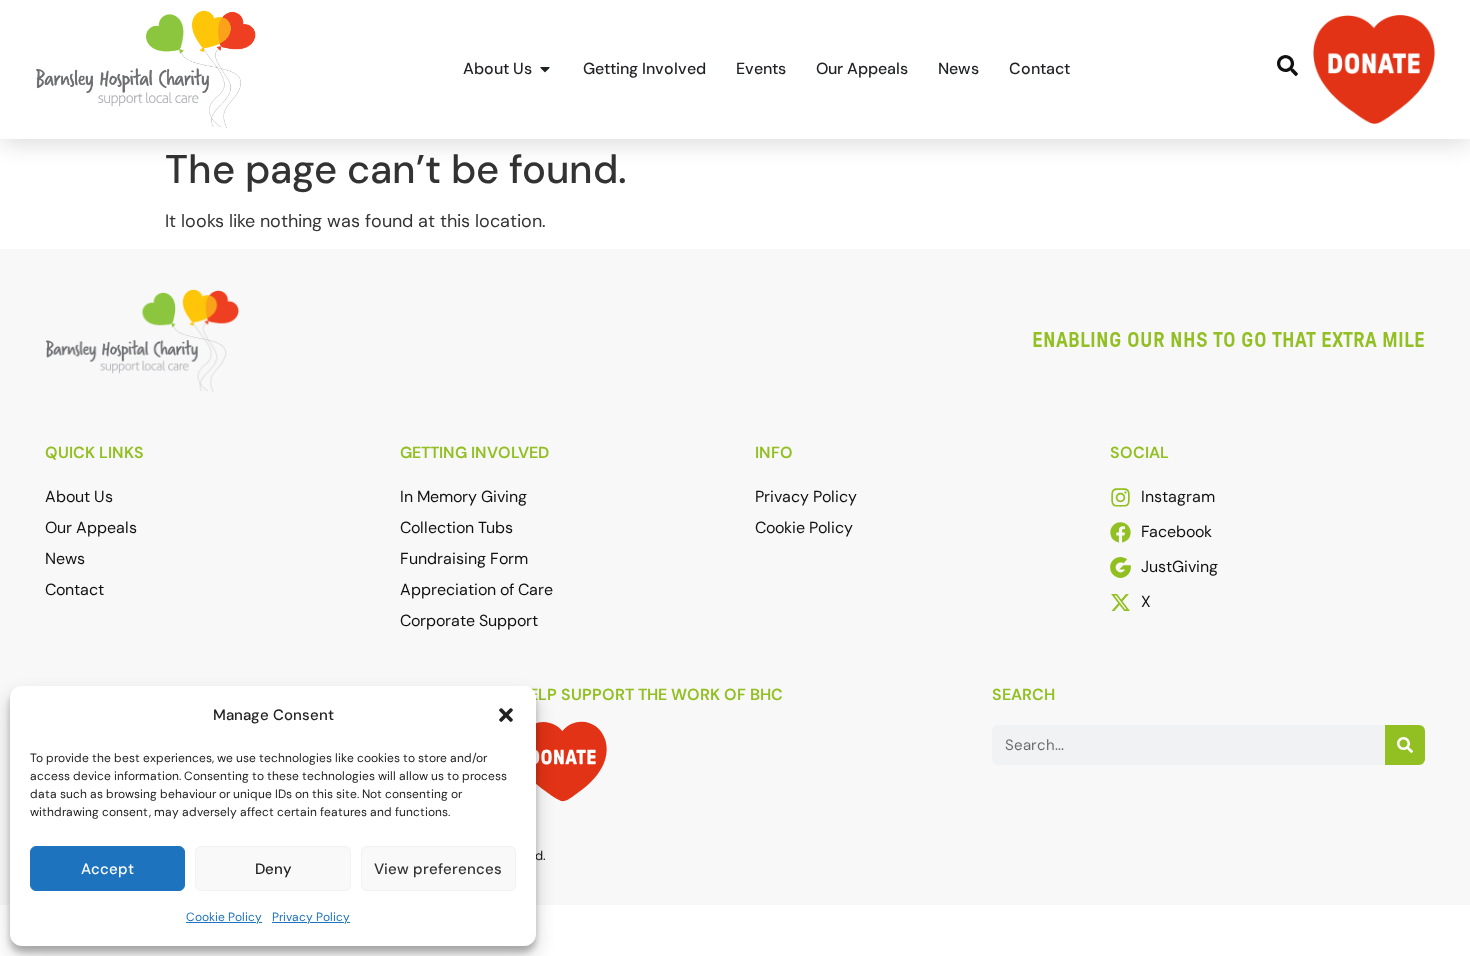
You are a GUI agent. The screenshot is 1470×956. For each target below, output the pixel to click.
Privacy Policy (311, 917)
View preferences (438, 869)
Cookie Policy (224, 917)
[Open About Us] (545, 69)
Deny (273, 869)
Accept (107, 869)
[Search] (1405, 745)
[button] (506, 715)
